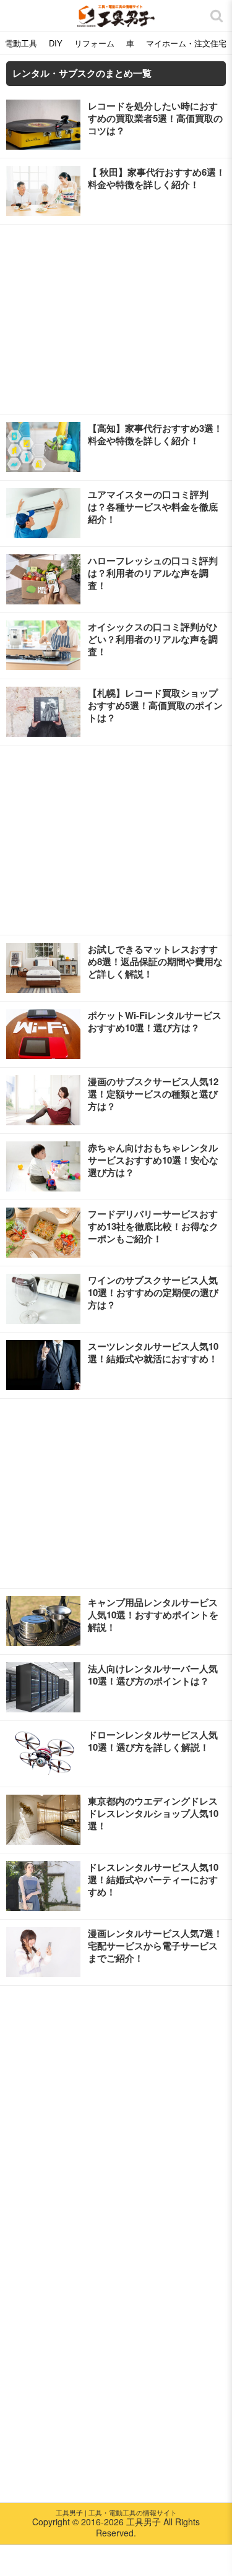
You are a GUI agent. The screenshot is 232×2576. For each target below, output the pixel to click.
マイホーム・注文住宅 (186, 43)
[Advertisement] (116, 319)
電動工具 (21, 43)
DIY (56, 43)
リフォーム (94, 43)
